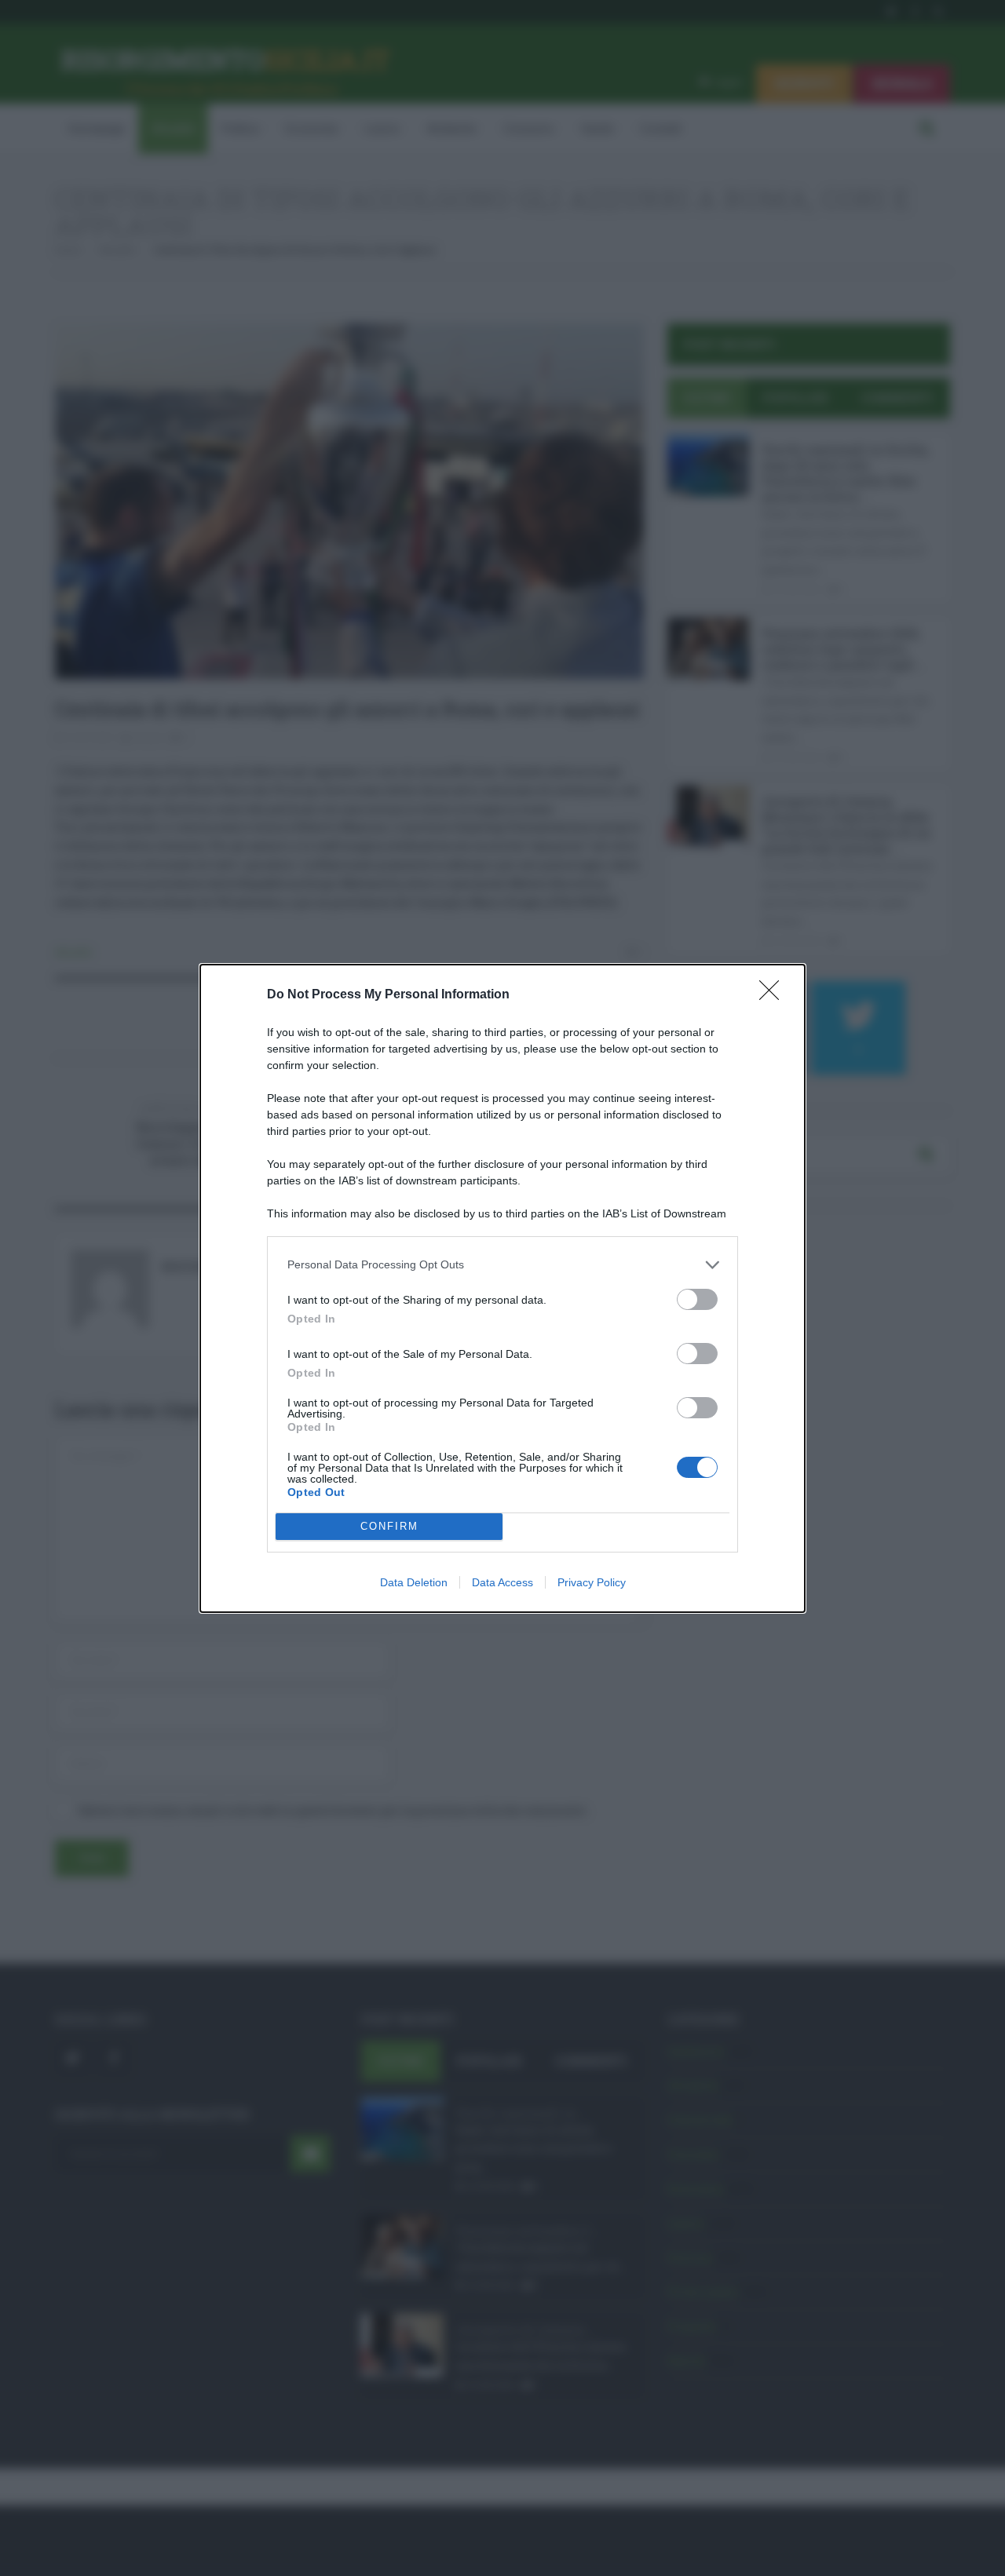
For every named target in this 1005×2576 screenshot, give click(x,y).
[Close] (774, 995)
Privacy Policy (592, 1582)
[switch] (697, 1299)
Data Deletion (414, 1582)
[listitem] (502, 1265)
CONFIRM (389, 1526)
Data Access (502, 1582)
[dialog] (502, 1288)
